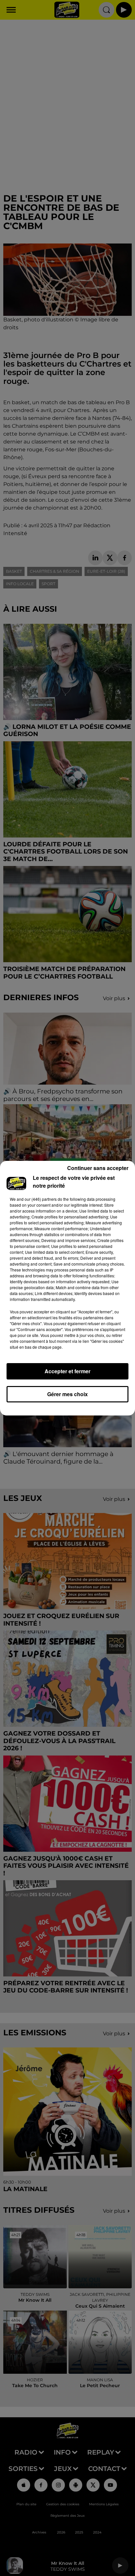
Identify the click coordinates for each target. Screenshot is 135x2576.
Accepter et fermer (67, 1371)
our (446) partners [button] (41, 1199)
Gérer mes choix (67, 1394)
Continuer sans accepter (98, 1168)
